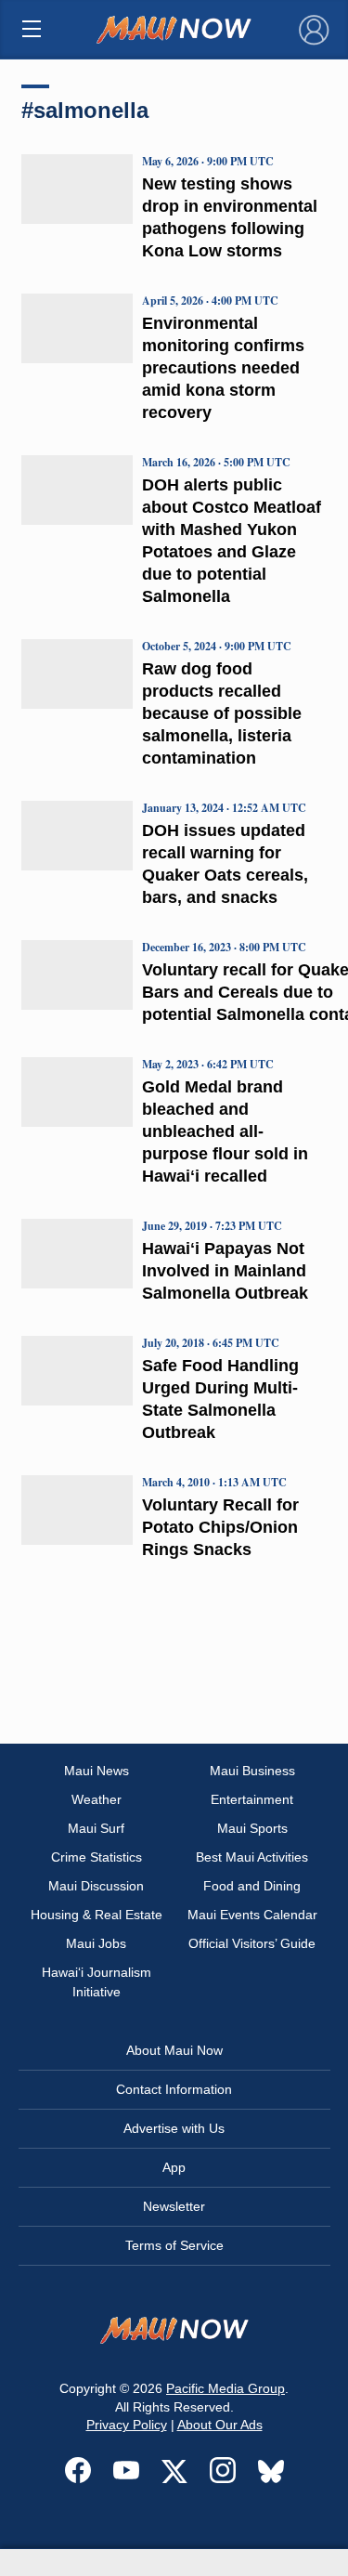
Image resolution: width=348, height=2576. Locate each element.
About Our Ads (220, 2425)
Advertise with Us (174, 2128)
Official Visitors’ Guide (252, 1943)
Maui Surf (96, 1828)
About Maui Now (174, 2050)
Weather (97, 1799)
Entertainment (252, 1799)
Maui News (97, 1771)
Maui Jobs (96, 1943)
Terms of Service (174, 2245)
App (174, 2167)
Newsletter (174, 2206)
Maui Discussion (96, 1886)
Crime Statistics (97, 1857)
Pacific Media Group (226, 2388)
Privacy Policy (127, 2425)
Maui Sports (252, 1828)
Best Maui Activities (252, 1857)
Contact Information (174, 2089)
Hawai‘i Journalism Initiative (97, 1982)
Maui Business (252, 1771)
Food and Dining (252, 1886)
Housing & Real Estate (97, 1915)
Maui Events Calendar (252, 1915)
